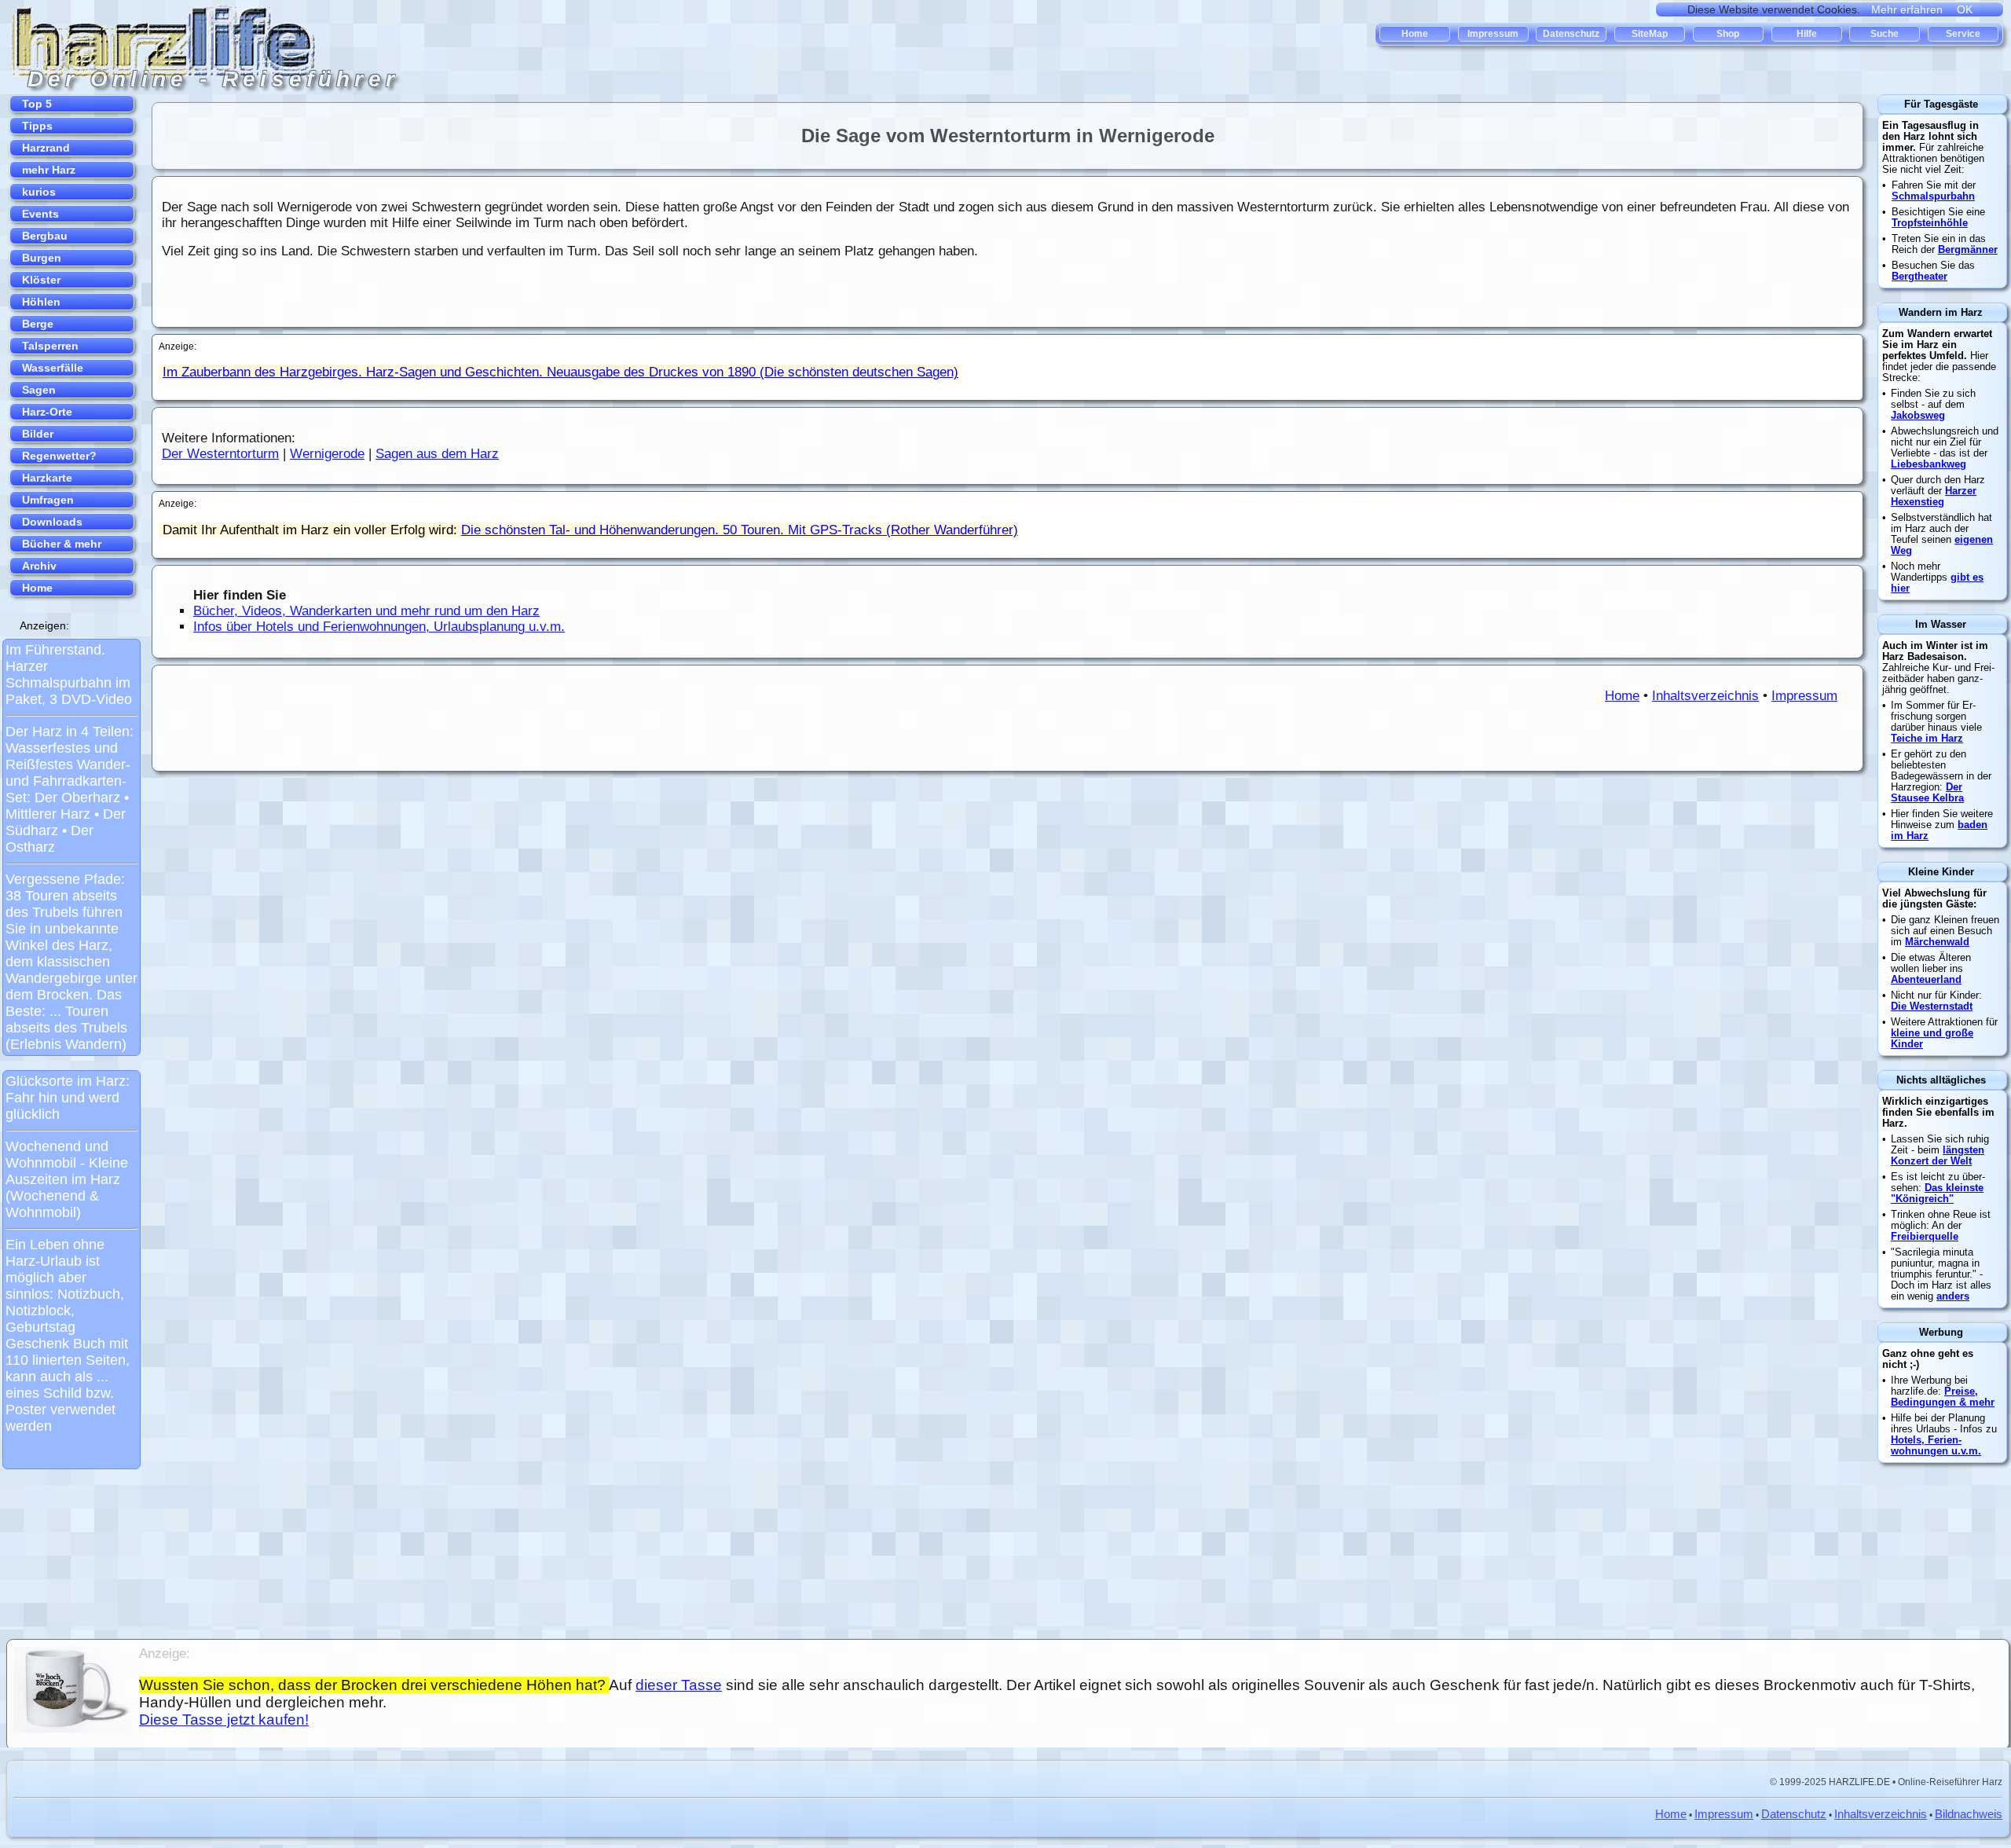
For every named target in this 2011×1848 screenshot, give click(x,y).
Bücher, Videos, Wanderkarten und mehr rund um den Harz (366, 611)
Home (1622, 696)
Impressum (1804, 696)
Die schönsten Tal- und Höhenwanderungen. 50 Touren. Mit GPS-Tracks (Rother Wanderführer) (740, 530)
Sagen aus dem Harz (437, 454)
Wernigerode (327, 454)
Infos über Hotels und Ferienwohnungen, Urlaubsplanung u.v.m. (379, 627)
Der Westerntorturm (220, 454)
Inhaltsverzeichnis (1705, 696)
